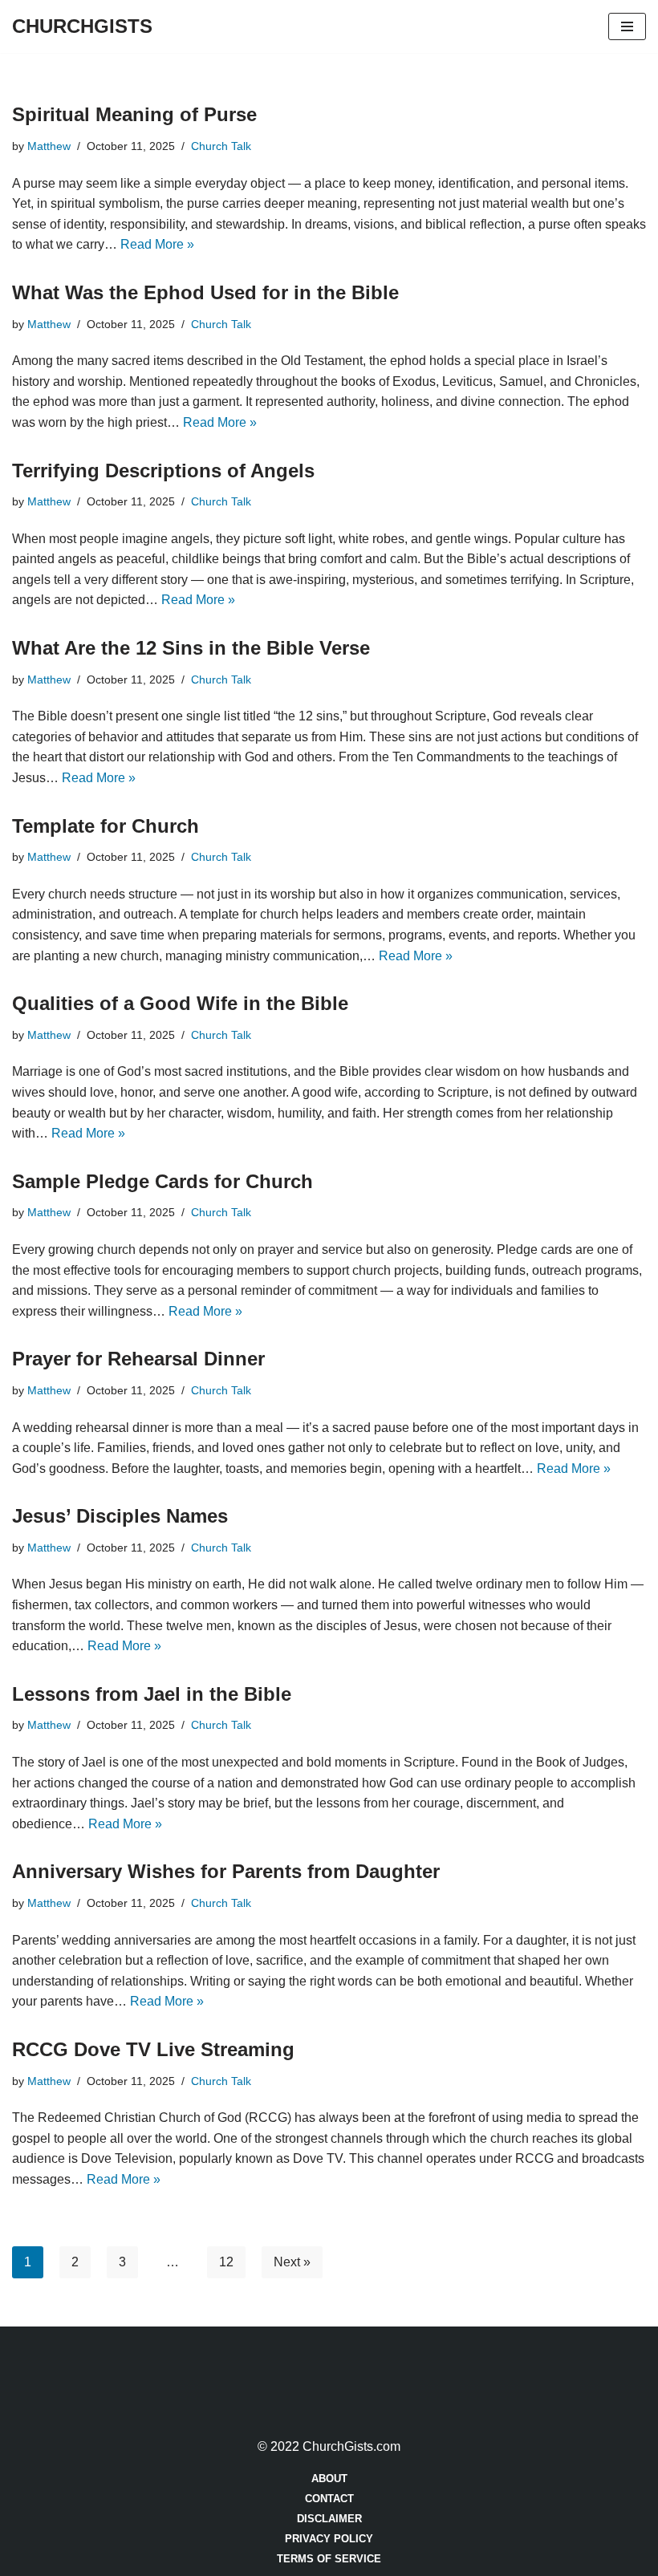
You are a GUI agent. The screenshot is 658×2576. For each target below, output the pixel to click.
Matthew (49, 146)
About (329, 2479)
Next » (292, 2262)
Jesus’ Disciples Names (120, 1516)
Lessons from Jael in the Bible (152, 1694)
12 (226, 2262)
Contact (329, 2499)
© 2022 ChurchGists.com (329, 2446)
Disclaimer (329, 2519)
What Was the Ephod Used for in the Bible (205, 292)
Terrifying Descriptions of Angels (163, 471)
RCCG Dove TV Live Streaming (153, 2049)
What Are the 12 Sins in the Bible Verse (191, 648)
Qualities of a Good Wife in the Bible (180, 1003)
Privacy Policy (329, 2539)
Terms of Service (329, 2559)
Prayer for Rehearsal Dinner (138, 1359)
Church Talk (221, 146)
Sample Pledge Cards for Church (162, 1181)
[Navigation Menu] (627, 26)
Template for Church (106, 826)
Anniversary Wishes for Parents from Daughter (226, 1871)
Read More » (157, 244)
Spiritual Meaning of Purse (134, 114)
